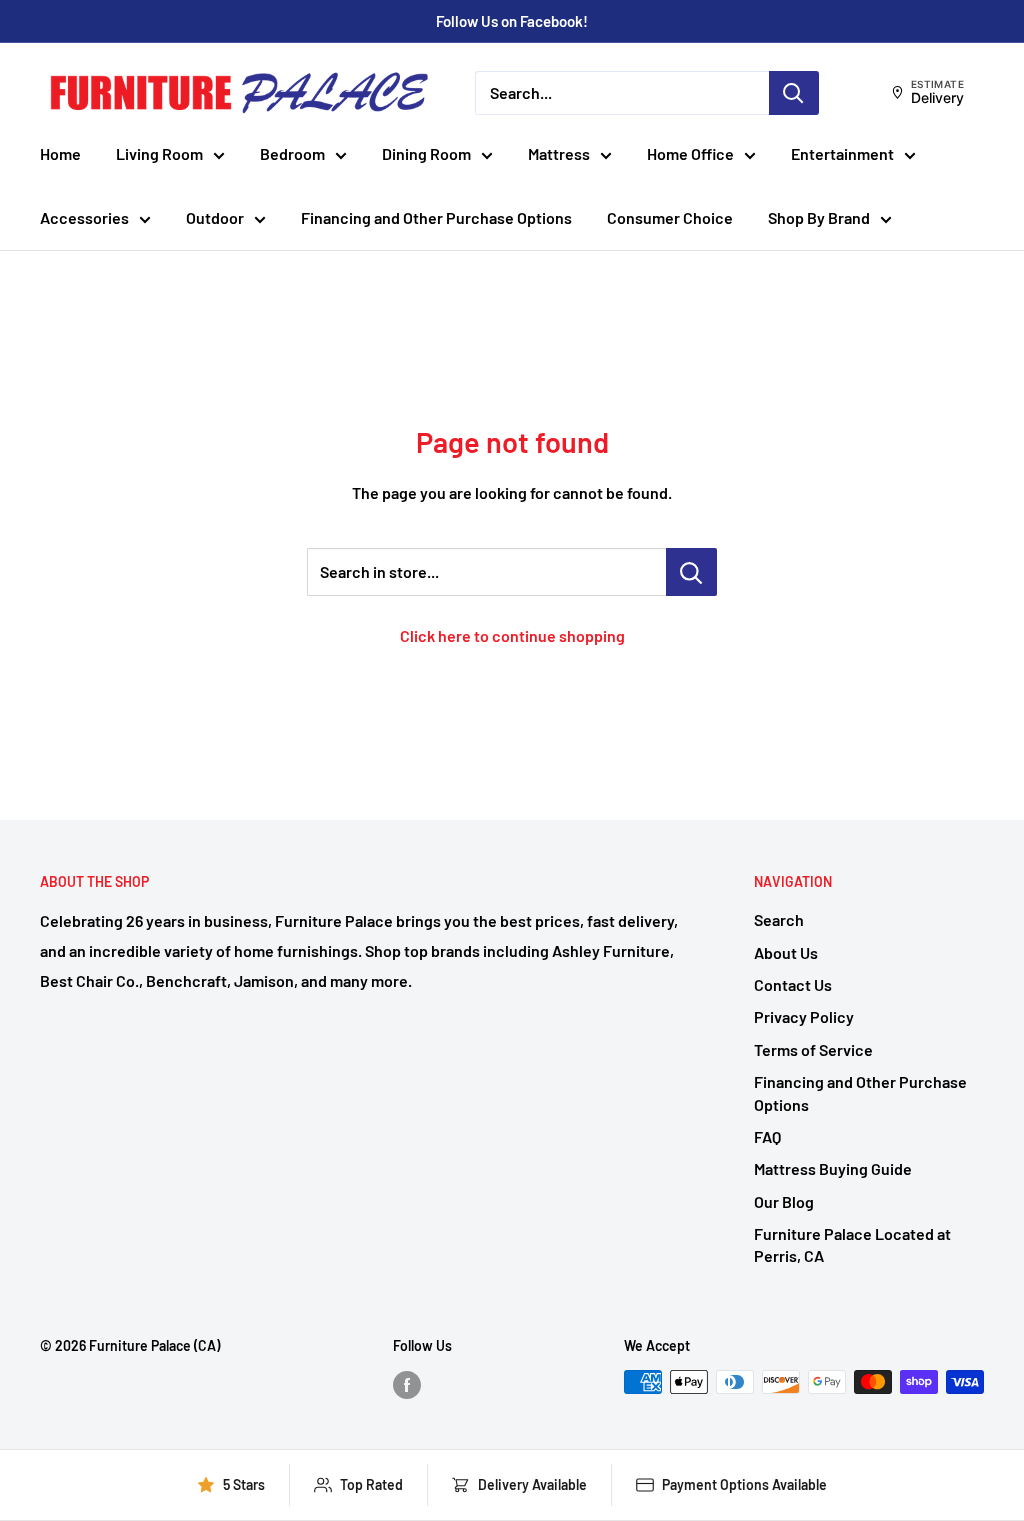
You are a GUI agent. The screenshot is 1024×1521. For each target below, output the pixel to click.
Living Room (159, 153)
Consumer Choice (670, 217)
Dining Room (426, 153)
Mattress (559, 153)
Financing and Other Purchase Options (436, 217)
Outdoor (215, 217)
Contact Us (793, 984)
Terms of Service (813, 1049)
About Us (786, 952)
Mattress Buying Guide (833, 1168)
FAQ (767, 1136)
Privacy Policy (804, 1016)
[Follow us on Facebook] (407, 1384)
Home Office (690, 153)
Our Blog (784, 1201)
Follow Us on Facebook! (512, 21)
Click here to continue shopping (512, 635)
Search (779, 919)
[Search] (794, 93)
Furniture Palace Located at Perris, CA (852, 1244)
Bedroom (292, 153)
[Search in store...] (691, 572)
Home (60, 153)
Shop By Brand (819, 217)
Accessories (84, 217)
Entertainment (842, 153)
